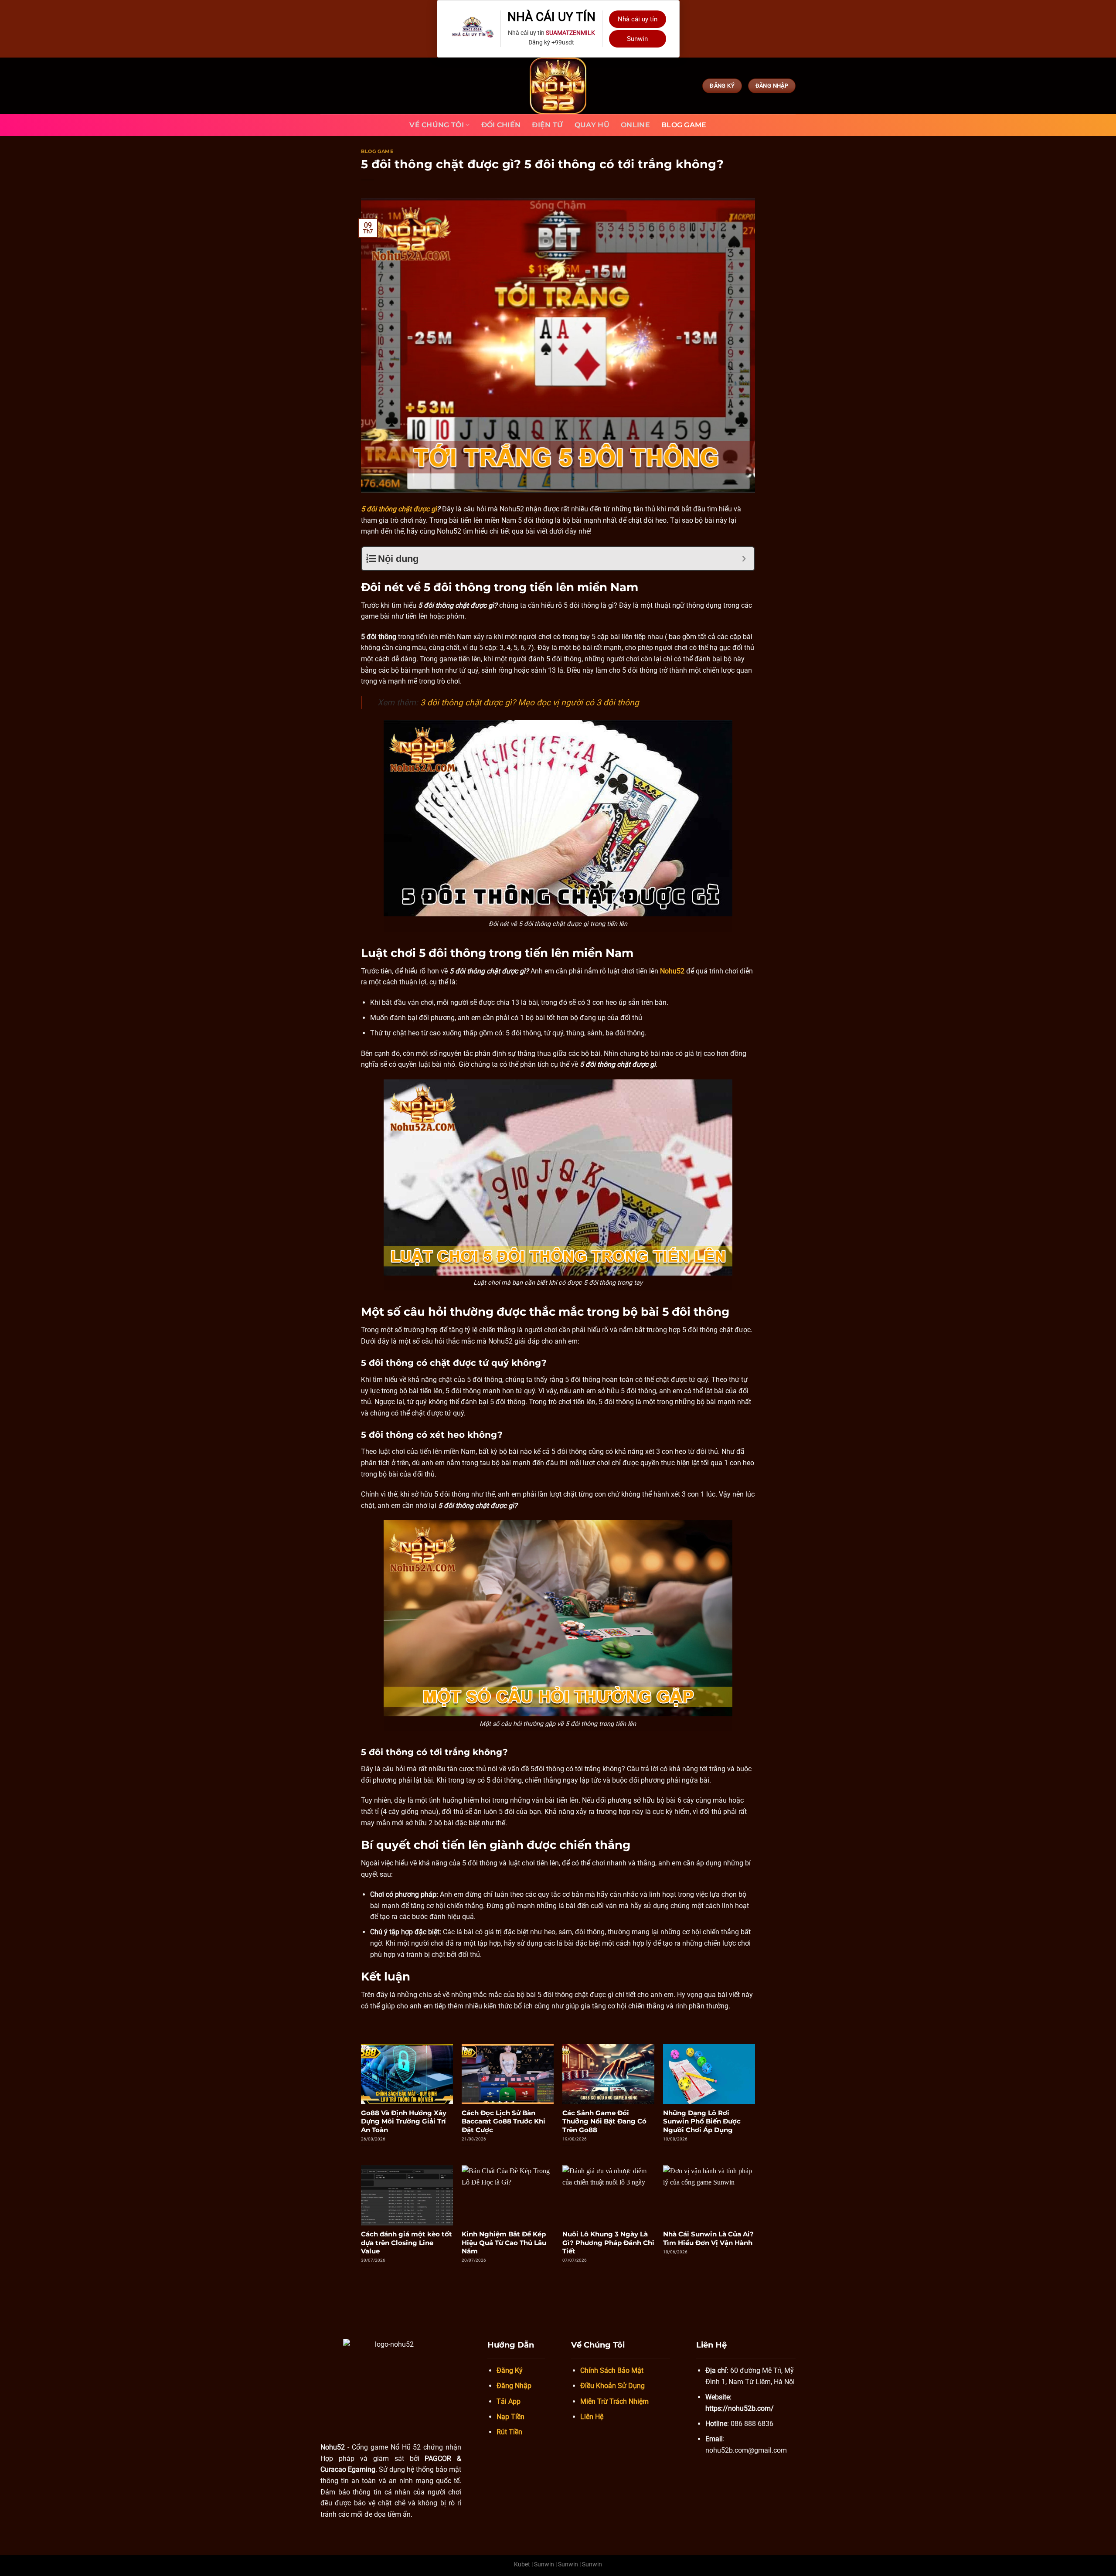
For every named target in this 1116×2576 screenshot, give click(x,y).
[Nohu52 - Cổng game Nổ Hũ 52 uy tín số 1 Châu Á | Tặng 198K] (558, 86)
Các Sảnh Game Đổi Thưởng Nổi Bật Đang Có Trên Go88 (604, 2121)
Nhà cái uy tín (638, 19)
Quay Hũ (592, 125)
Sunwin (637, 39)
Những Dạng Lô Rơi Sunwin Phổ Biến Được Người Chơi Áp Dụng (702, 2121)
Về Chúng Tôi (437, 125)
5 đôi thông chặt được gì (399, 509)
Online (635, 125)
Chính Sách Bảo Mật (612, 2370)
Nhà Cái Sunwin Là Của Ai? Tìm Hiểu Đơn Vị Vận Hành (708, 2238)
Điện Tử (547, 125)
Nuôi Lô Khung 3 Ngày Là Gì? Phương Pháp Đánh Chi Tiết (608, 2243)
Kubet (522, 2564)
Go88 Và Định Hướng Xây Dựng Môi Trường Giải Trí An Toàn (404, 2121)
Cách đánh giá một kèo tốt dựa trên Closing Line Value (407, 2243)
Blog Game (684, 125)
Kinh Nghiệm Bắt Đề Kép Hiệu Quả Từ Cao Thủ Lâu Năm (504, 2243)
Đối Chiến (501, 125)
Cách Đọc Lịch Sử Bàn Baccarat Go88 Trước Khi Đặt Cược (504, 2121)
